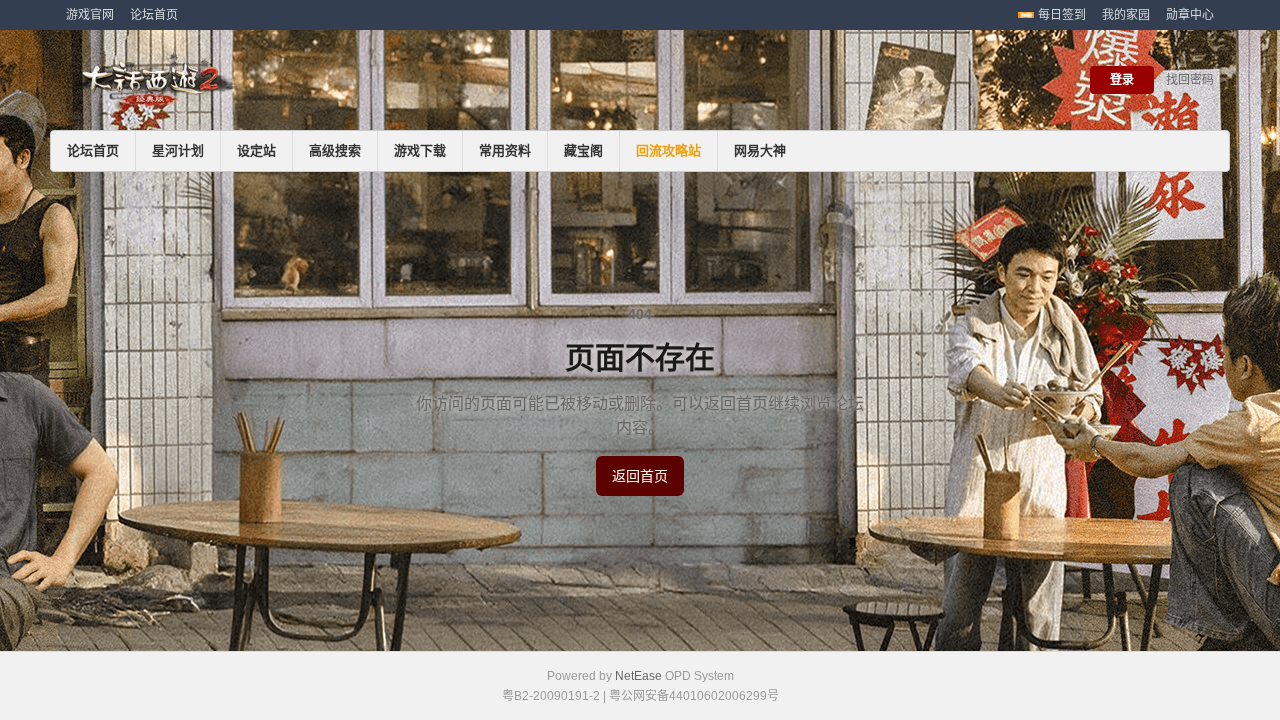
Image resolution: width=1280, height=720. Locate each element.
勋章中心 (1190, 15)
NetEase (638, 676)
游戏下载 (420, 150)
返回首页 (640, 476)
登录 (1122, 80)
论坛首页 (154, 15)
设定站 (256, 150)
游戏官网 (90, 15)
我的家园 (1126, 15)
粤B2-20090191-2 (551, 696)
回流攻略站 (668, 150)
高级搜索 (335, 150)
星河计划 (178, 150)
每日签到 (1062, 15)
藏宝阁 (583, 150)
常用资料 (505, 150)
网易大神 (760, 150)
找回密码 (1190, 80)
